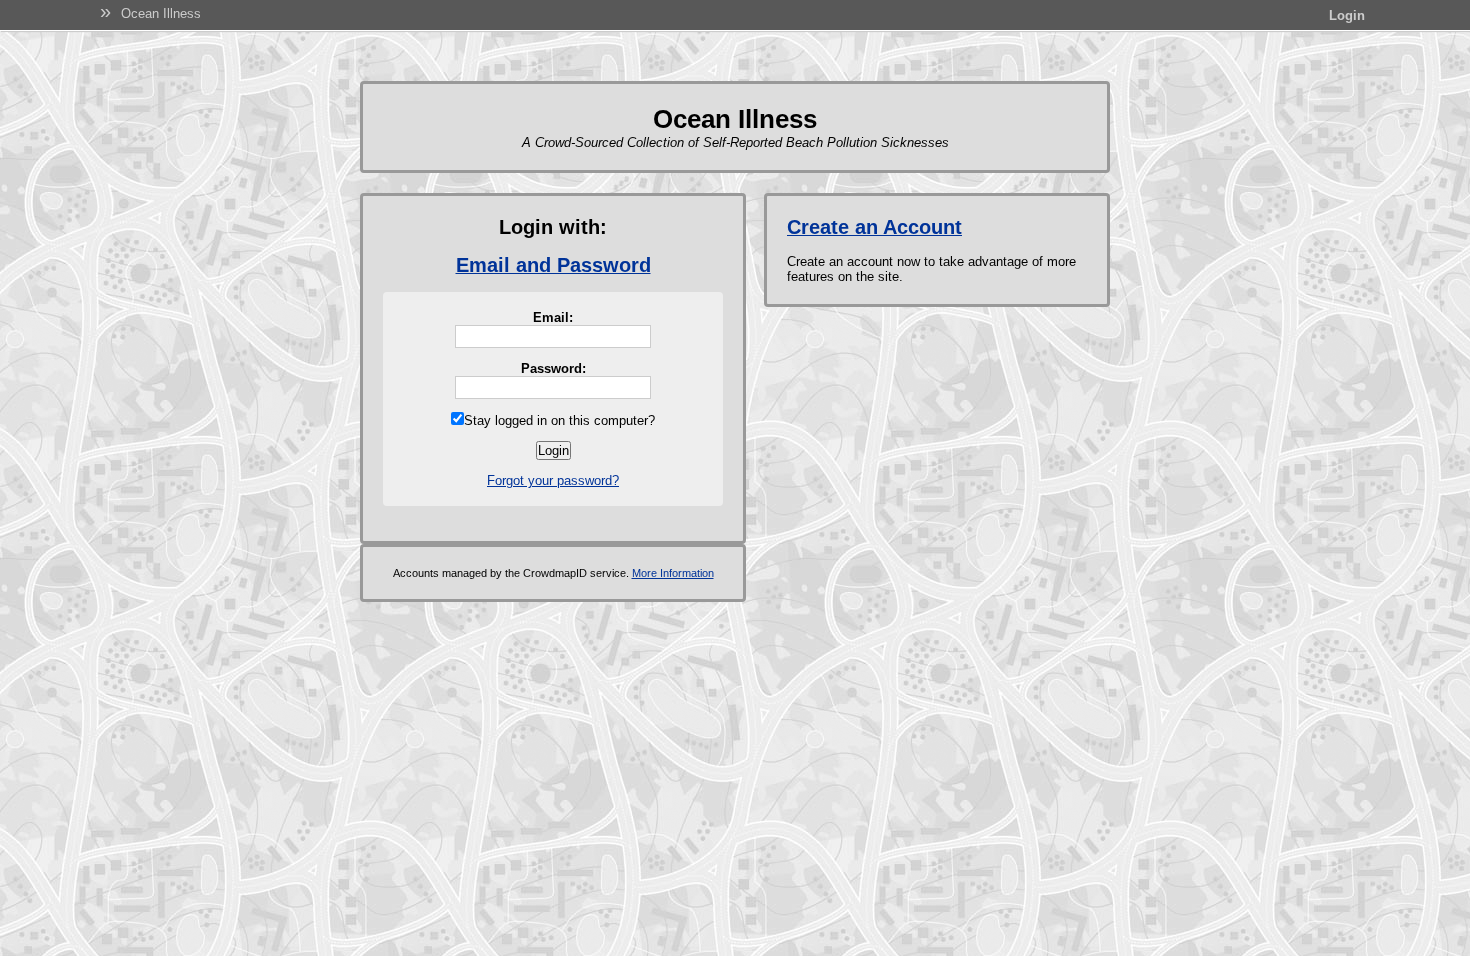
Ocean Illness (161, 13)
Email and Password (553, 265)
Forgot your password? (553, 480)
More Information (673, 573)
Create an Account (874, 227)
